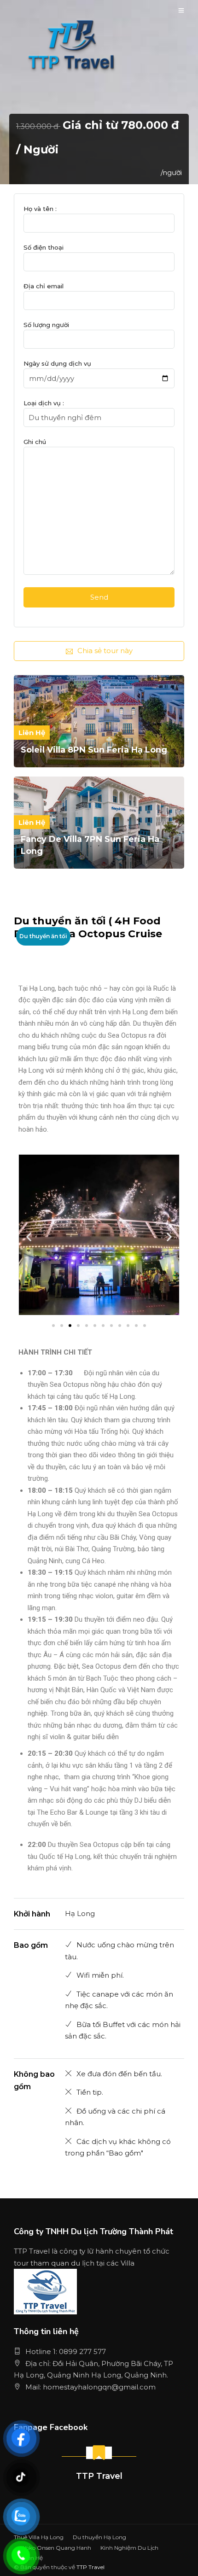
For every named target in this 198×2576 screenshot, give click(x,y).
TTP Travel (99, 2476)
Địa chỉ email (44, 286)
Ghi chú (35, 442)
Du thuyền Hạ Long (99, 2537)
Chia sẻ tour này (105, 651)
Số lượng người (46, 325)
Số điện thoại (44, 247)
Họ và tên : (40, 209)
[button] (29, 1236)
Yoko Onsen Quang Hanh (57, 2548)
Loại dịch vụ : (44, 403)
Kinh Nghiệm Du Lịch (129, 2548)
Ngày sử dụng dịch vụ (57, 363)
